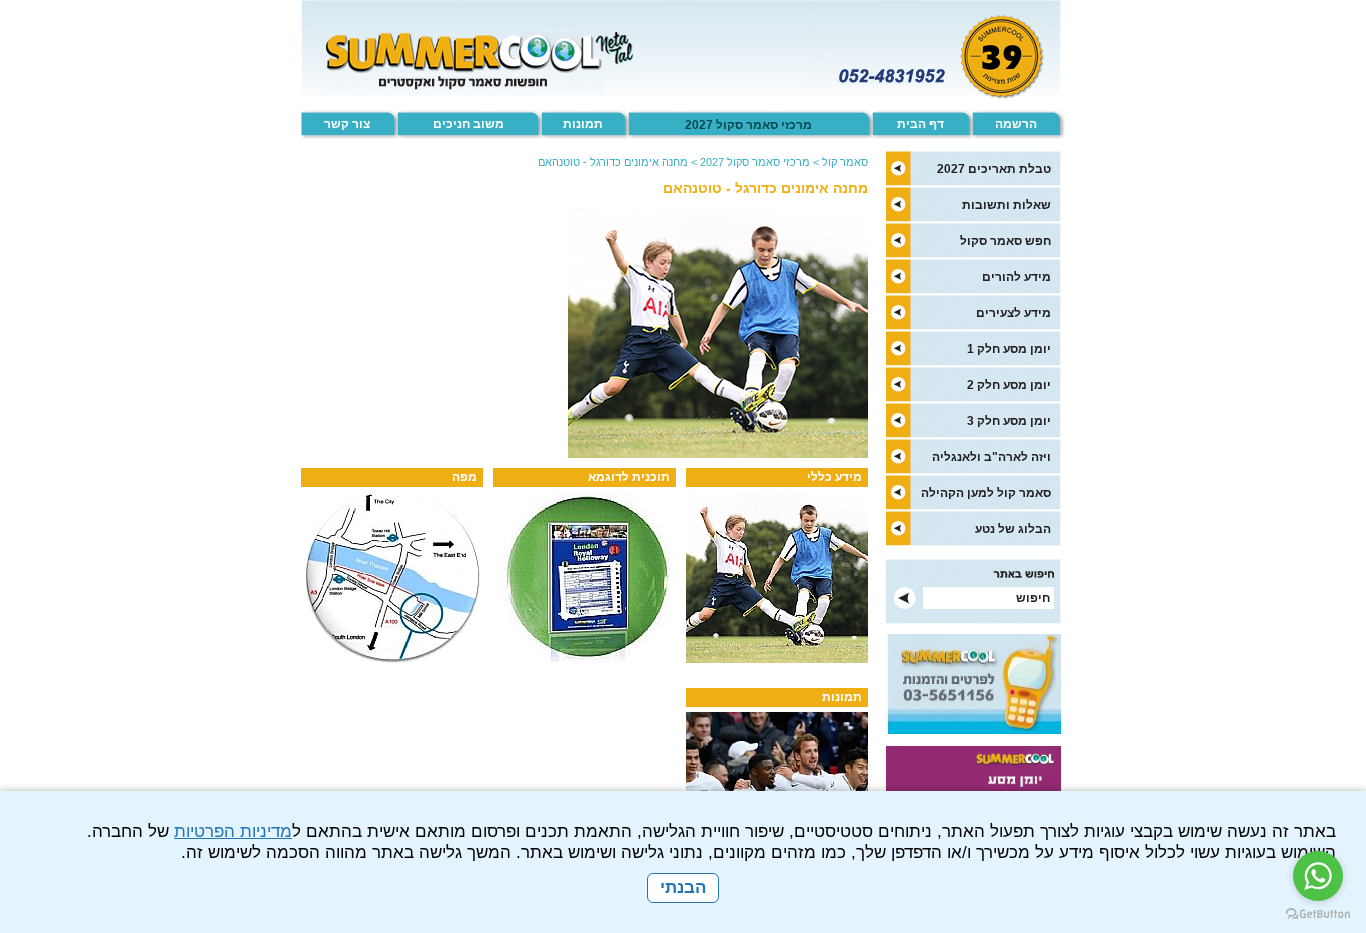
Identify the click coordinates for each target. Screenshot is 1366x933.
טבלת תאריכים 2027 (994, 169)
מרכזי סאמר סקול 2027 (748, 125)
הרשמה (1016, 124)
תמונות (583, 124)
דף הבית (920, 124)
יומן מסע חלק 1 (1009, 349)
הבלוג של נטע (1013, 529)
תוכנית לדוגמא (629, 477)
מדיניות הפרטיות (233, 831)
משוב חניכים (468, 124)
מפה (464, 477)
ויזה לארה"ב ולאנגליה (991, 457)
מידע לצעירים (1013, 313)
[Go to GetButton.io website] (1318, 913)
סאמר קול (845, 162)
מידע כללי (834, 477)
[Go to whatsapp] (1318, 876)
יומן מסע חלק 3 (1009, 421)
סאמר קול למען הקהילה (986, 493)
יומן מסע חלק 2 (1009, 385)
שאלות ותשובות (1006, 205)
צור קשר (347, 124)
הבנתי (683, 887)
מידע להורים (1016, 277)
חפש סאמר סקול (1005, 241)
